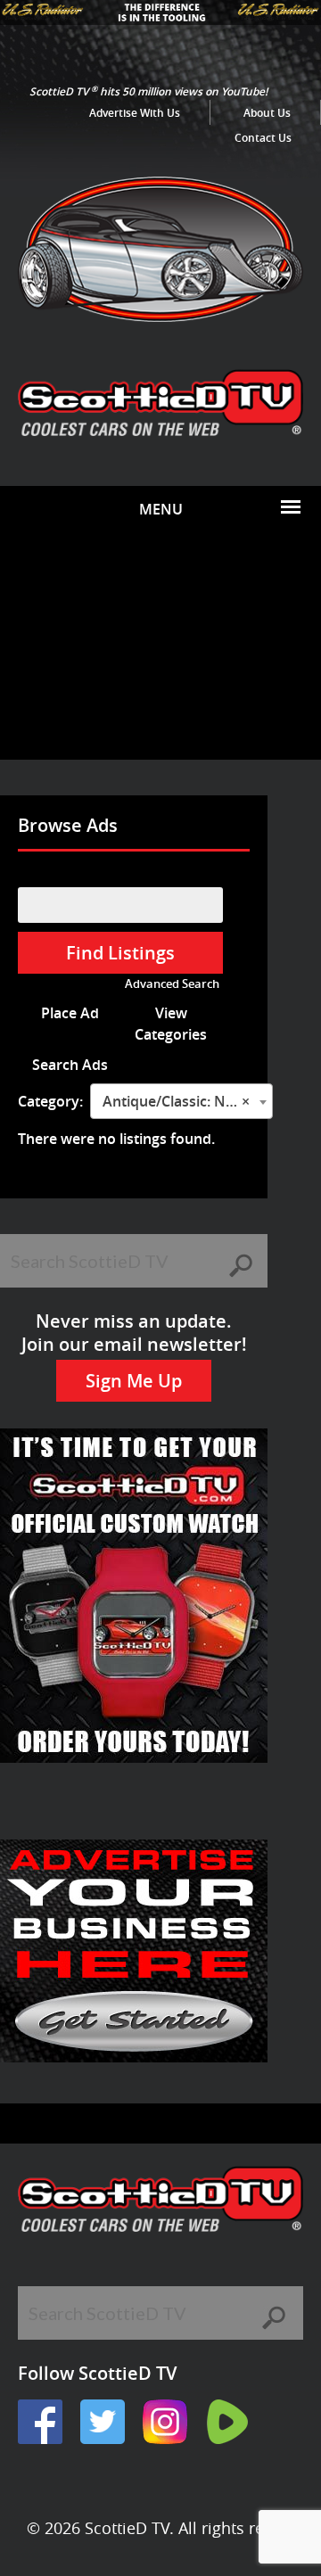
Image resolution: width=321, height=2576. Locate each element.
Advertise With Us (135, 113)
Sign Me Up (134, 1381)
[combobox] (181, 1101)
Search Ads (70, 1065)
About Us (267, 113)
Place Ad (70, 1013)
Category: (50, 1101)
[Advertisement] (160, 646)
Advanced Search (172, 984)
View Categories (171, 1024)
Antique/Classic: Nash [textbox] (176, 1101)
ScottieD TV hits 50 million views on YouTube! (148, 91)
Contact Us (263, 138)
